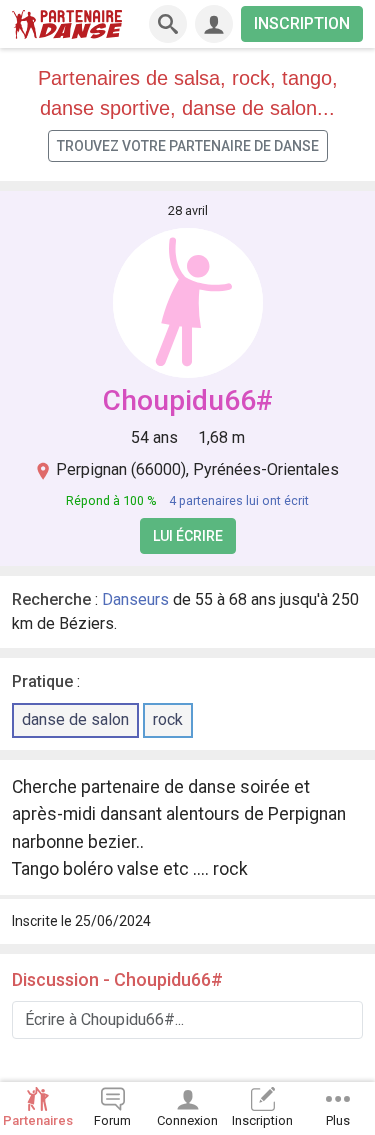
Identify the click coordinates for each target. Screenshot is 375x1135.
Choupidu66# (188, 400)
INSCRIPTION (302, 23)
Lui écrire (188, 536)
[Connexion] (214, 24)
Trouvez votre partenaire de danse (188, 146)
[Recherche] (168, 24)
